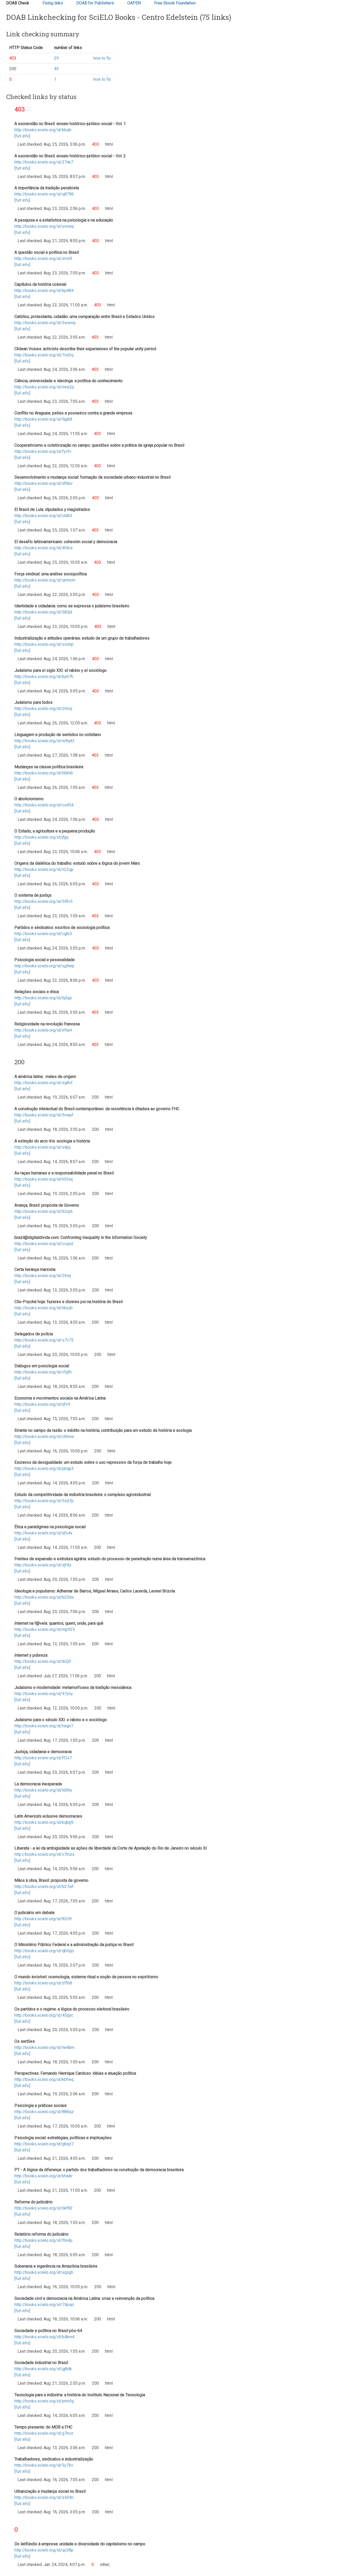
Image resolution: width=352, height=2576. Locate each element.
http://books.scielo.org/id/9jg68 (43, 419)
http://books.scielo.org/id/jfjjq (41, 837)
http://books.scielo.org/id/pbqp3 (44, 1469)
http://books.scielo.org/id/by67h (44, 677)
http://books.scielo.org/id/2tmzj (43, 709)
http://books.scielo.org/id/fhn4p (43, 2240)
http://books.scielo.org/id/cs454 (44, 805)
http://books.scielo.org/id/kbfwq (44, 2079)
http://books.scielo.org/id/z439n (44, 2497)
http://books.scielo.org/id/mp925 (45, 1629)
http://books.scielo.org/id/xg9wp (44, 966)
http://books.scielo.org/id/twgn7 (44, 1726)
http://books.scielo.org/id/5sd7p (44, 1501)
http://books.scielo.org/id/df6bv (44, 483)
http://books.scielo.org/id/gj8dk (43, 2369)
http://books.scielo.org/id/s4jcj (42, 1147)
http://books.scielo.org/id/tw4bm (44, 2047)
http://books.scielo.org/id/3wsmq (45, 323)
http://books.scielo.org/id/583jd (43, 612)
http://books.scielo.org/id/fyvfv (43, 451)
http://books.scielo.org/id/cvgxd (44, 1244)
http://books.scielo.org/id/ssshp (44, 644)
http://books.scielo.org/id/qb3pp (44, 1951)
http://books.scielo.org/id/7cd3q (44, 355)
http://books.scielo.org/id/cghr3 (43, 934)
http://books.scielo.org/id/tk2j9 (43, 1661)
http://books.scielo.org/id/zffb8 (43, 1983)
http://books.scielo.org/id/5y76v (44, 2465)
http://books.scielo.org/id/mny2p (44, 387)
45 (56, 69)
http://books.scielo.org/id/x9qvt (43, 1030)
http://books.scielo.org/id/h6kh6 (44, 773)
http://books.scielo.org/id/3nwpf (44, 1115)
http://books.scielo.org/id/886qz (44, 2112)
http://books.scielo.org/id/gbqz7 (44, 2144)
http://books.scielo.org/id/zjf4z (43, 1565)
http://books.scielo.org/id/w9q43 (44, 741)
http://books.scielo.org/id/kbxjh (43, 130)
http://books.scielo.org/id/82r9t (43, 1919)
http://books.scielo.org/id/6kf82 (44, 2208)
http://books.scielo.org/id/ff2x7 (43, 1758)
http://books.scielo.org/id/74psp (44, 2305)
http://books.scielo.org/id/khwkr (44, 2176)
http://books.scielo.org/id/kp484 (44, 291)
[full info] (22, 136)
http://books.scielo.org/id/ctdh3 (43, 516)
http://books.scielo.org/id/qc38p (44, 2550)
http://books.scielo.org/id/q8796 (44, 194)
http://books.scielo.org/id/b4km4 (44, 2337)
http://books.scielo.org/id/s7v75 (44, 1340)
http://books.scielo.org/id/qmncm (45, 580)
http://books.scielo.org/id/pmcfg (44, 2401)
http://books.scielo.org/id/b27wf (44, 1887)
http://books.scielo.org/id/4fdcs (44, 548)
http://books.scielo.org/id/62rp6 (44, 1211)
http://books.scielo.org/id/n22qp (44, 869)
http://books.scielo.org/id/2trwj (43, 1276)
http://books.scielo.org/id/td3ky (43, 1790)
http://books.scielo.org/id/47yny (44, 1694)
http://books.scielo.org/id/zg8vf (44, 1083)
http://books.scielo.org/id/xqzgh (44, 2272)
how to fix (102, 58)
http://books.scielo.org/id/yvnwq (44, 226)
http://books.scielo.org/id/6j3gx (43, 998)
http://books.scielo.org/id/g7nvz (44, 2433)
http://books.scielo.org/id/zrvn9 (43, 259)
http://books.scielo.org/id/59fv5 (44, 901)
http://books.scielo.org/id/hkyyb (44, 1308)
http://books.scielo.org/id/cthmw (44, 1437)
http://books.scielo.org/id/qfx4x (43, 1533)
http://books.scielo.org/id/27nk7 (44, 162)
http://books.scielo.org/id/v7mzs (44, 1854)
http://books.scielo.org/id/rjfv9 (42, 1404)
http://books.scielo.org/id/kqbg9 (44, 1822)
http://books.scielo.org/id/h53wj (44, 1179)
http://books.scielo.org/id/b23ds (44, 1597)
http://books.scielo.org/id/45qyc (44, 2015)
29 (56, 58)
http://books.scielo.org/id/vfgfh (43, 1372)
